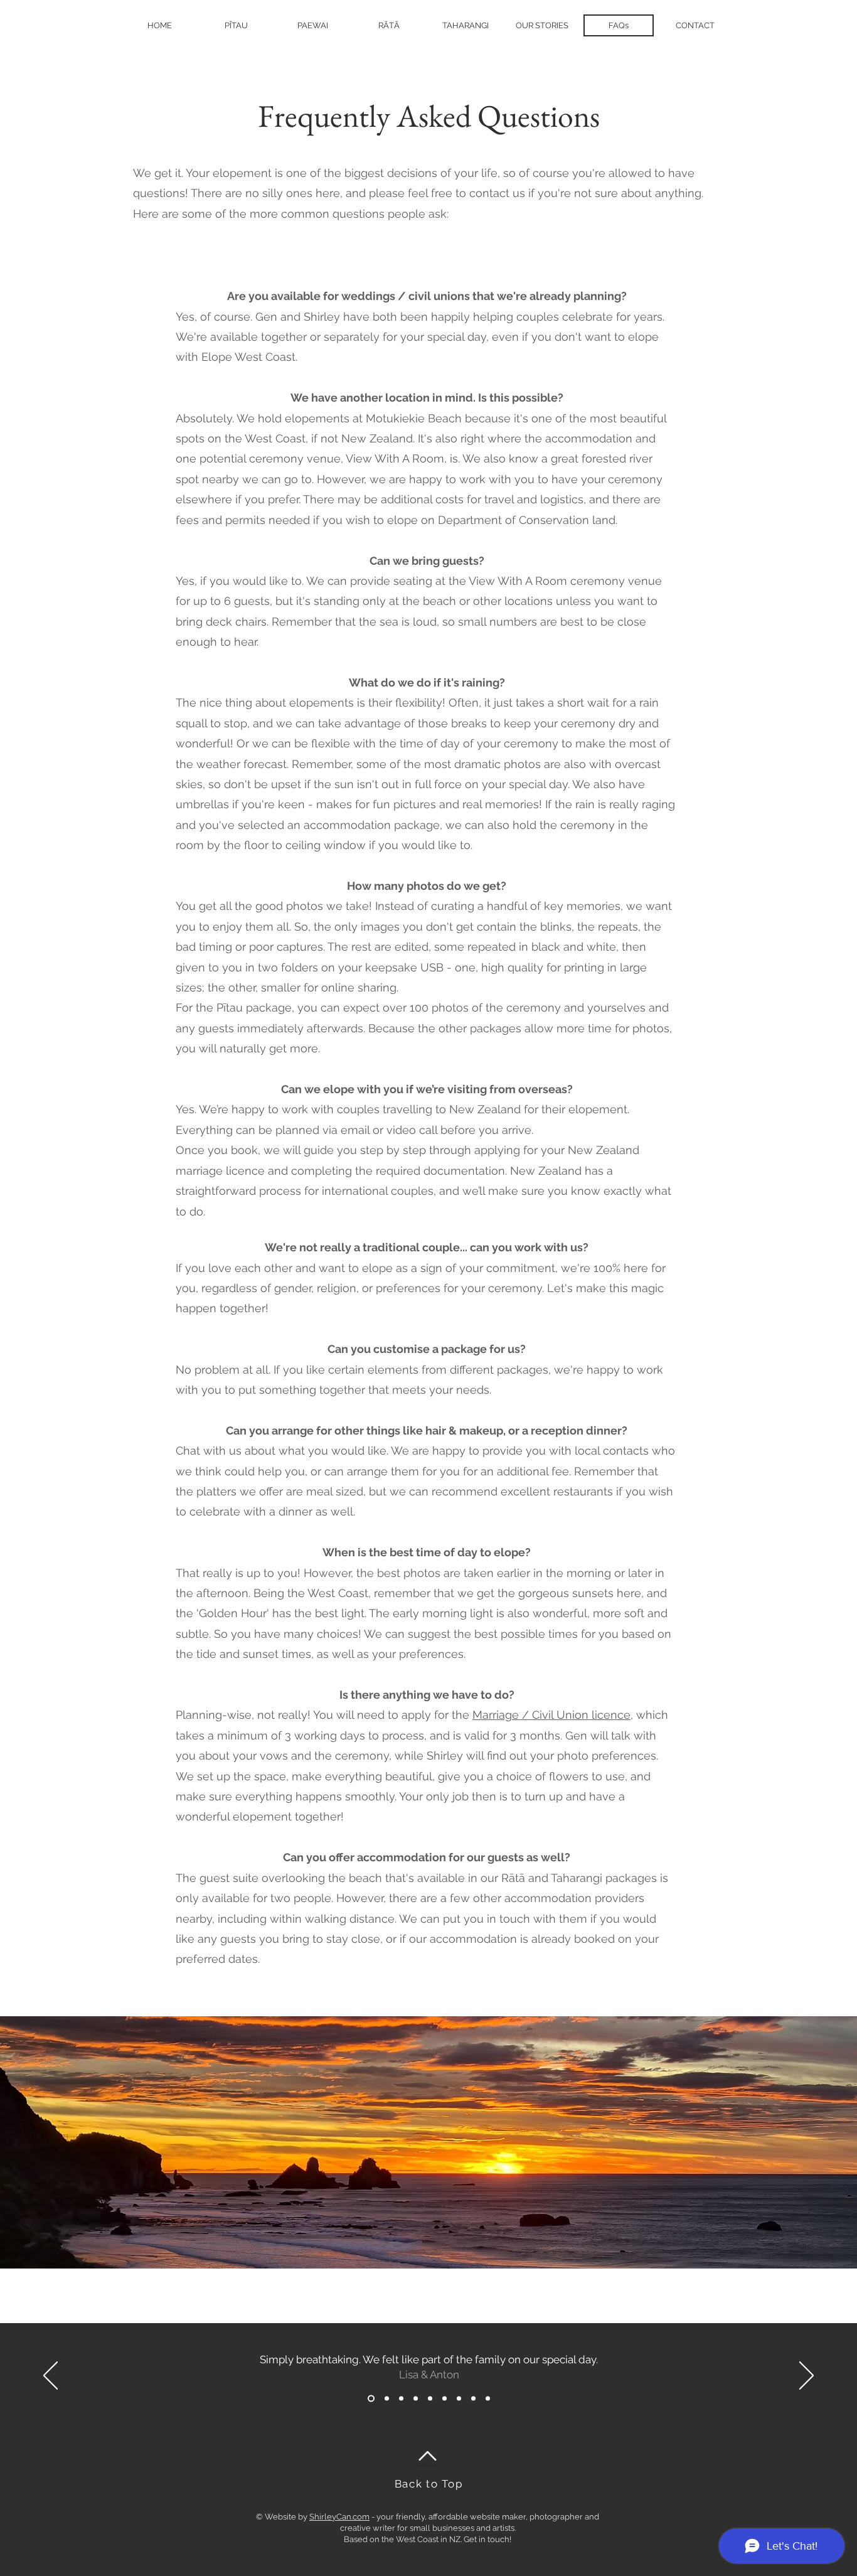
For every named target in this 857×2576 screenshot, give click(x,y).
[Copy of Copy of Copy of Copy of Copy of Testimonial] (488, 2398)
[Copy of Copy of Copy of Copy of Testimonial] (473, 2398)
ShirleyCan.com (339, 2517)
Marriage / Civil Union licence (551, 1715)
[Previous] (51, 2376)
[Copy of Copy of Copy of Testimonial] (459, 2398)
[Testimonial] (371, 2398)
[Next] (806, 2376)
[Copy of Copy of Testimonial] (416, 2398)
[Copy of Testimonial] (387, 2398)
